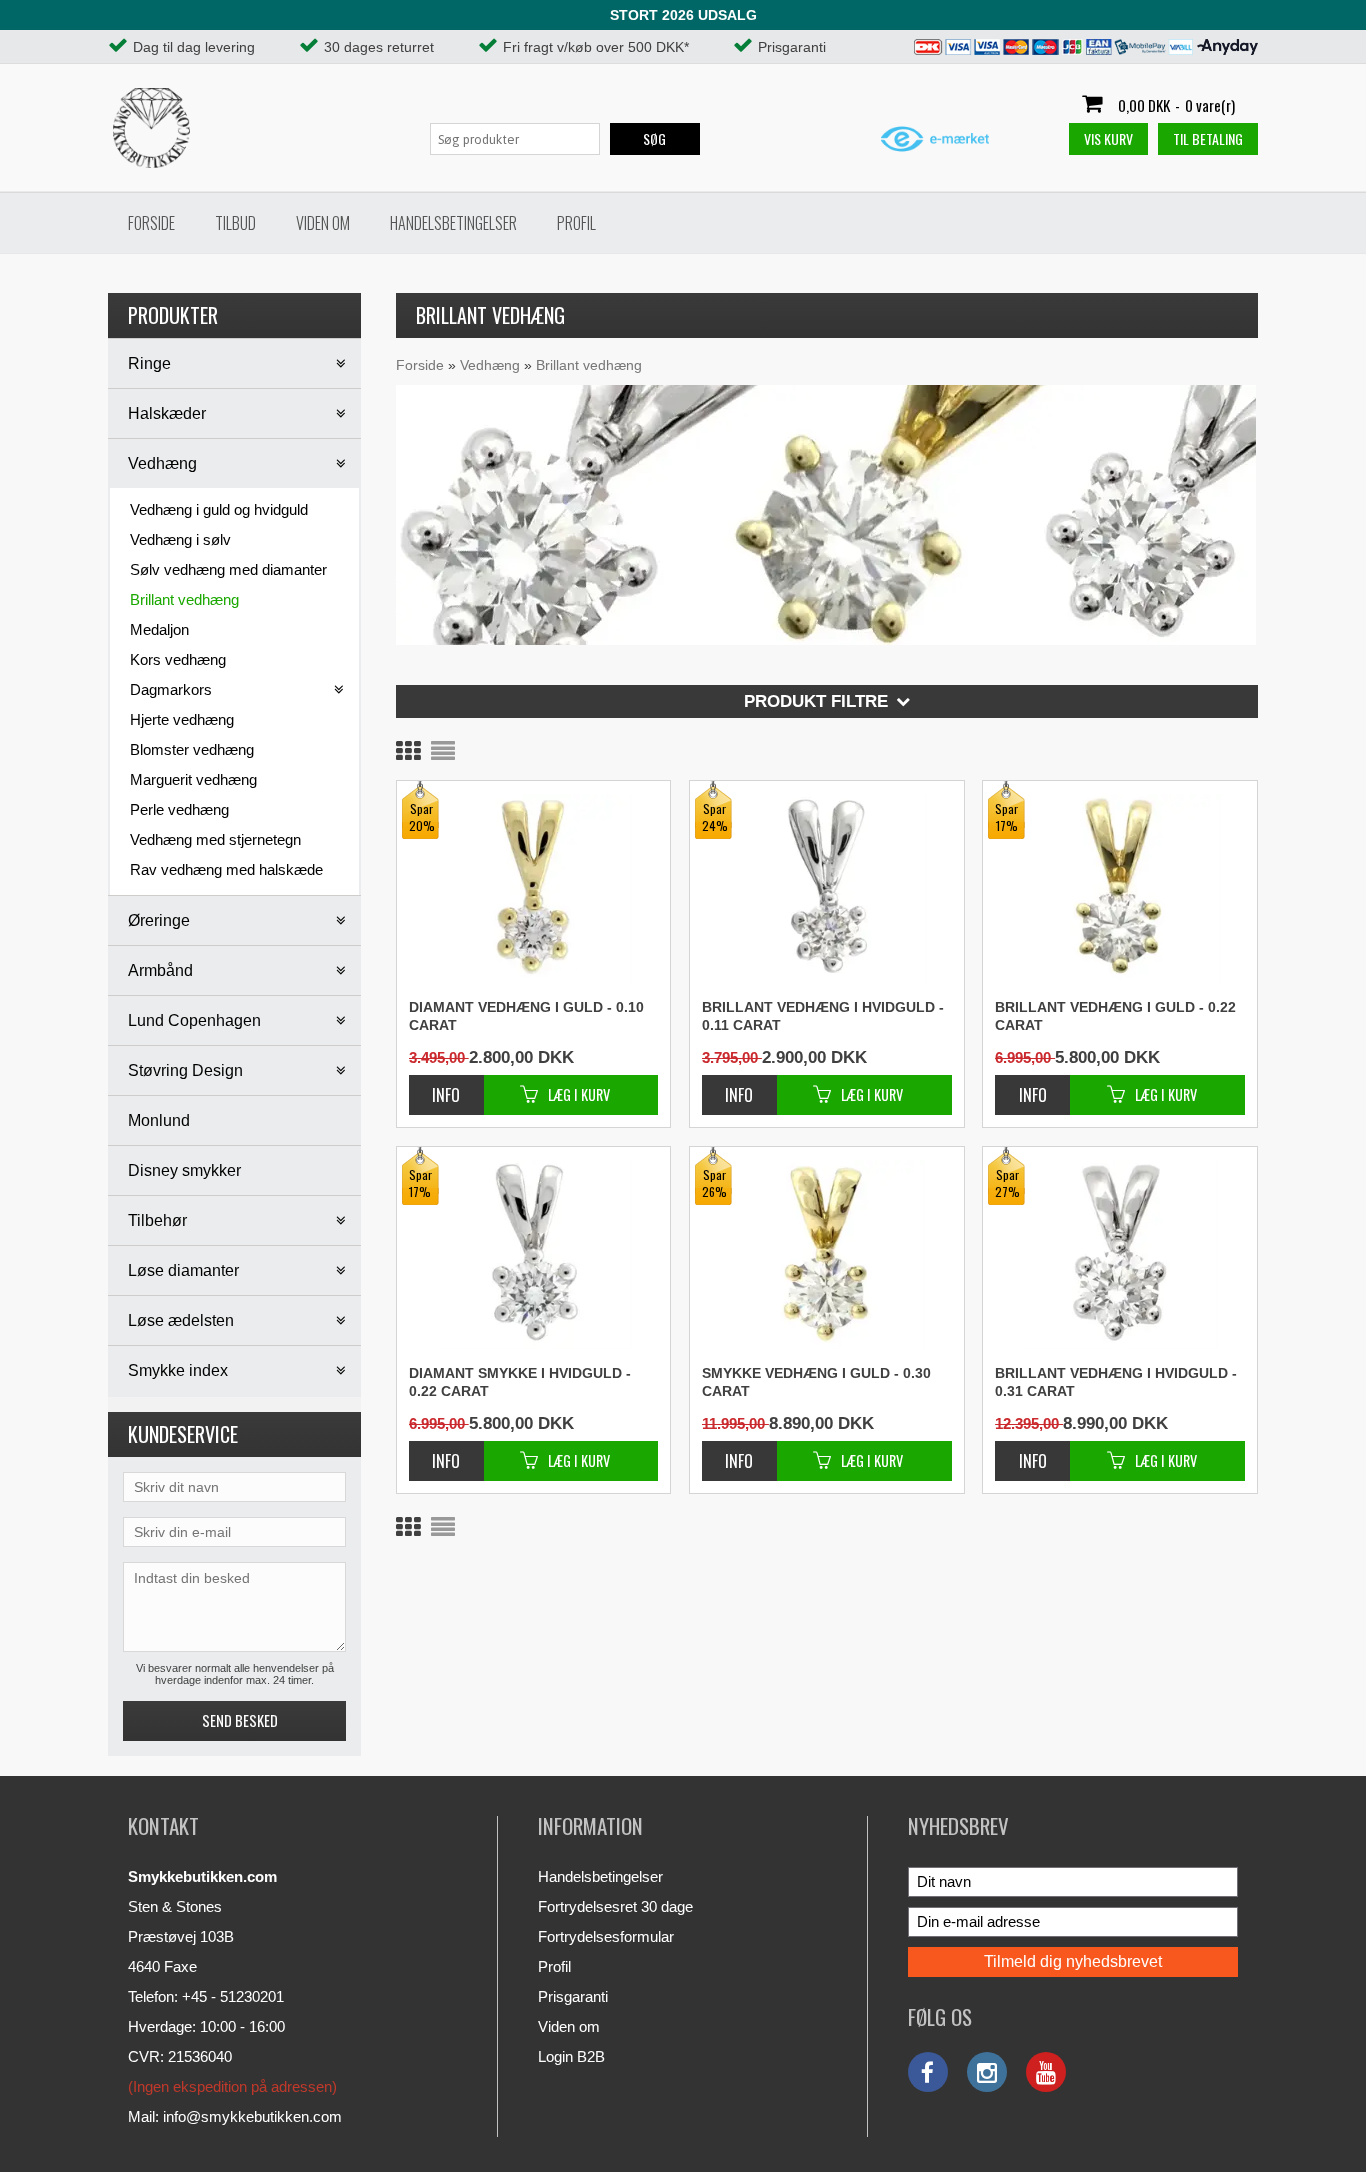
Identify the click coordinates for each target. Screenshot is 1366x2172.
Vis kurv (1108, 138)
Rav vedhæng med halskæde (226, 869)
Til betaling (1208, 138)
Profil (576, 223)
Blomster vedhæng (192, 749)
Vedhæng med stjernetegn (215, 839)
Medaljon (159, 629)
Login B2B (571, 2056)
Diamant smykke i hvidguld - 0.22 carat (520, 1382)
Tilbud (235, 223)
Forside (151, 223)
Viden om (323, 223)
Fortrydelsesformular (606, 1936)
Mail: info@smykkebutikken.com (235, 2116)
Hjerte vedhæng (182, 719)
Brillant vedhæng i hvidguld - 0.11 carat (823, 1016)
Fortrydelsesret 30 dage (615, 1906)
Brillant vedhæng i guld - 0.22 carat (1115, 1016)
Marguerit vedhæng (193, 779)
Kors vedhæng (178, 659)
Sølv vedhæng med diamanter (228, 569)
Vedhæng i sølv (180, 539)
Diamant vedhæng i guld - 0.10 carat (526, 1016)
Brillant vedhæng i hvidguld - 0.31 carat (1116, 1382)
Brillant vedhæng (184, 599)
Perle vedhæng (179, 809)
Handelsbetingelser (453, 223)
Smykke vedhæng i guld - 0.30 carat (816, 1382)
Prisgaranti (573, 1996)
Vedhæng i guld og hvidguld (219, 509)
